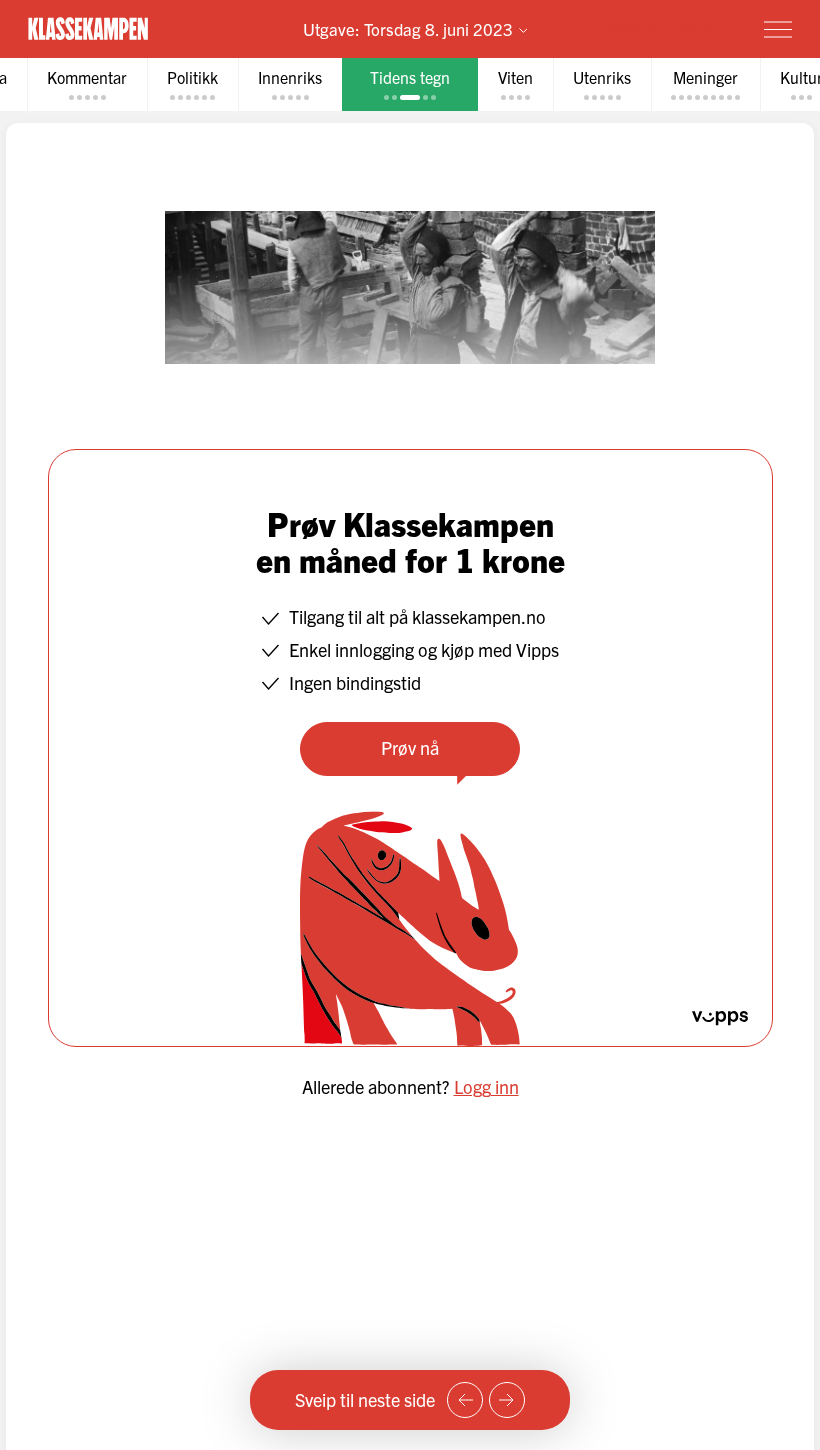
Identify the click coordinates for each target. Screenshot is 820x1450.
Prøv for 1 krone (661, 27)
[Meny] (778, 29)
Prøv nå (410, 747)
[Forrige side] (465, 1400)
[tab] (87, 84)
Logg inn (486, 1086)
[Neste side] (507, 1400)
